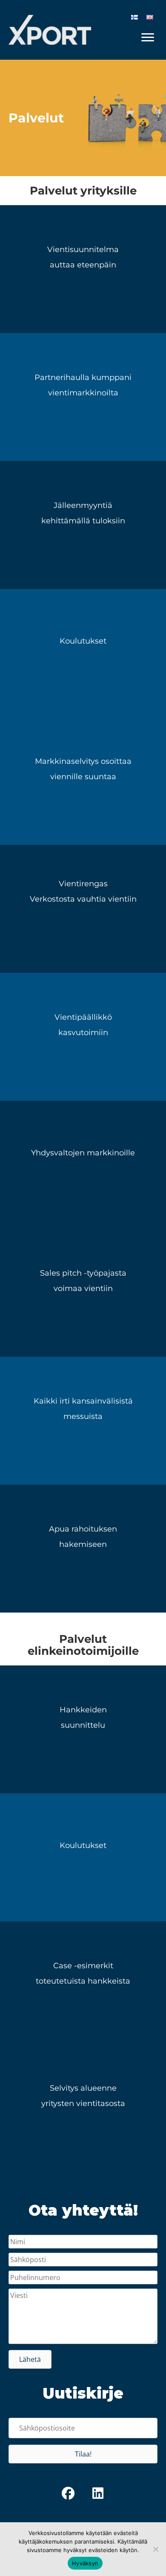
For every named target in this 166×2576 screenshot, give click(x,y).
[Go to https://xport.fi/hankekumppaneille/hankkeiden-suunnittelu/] (83, 1729)
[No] (155, 2549)
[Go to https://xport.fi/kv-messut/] (83, 1421)
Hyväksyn (85, 2563)
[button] (30, 2359)
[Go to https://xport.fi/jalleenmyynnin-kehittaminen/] (83, 525)
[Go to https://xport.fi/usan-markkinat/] (83, 1165)
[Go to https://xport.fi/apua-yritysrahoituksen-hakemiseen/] (83, 1549)
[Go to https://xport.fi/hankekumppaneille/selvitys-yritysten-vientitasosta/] (83, 2113)
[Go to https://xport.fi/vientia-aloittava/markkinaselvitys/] (83, 781)
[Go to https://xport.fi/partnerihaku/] (83, 397)
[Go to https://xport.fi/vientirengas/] (83, 909)
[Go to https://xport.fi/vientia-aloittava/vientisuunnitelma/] (83, 269)
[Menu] (148, 38)
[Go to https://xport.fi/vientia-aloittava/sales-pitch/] (83, 1293)
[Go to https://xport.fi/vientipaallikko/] (83, 1037)
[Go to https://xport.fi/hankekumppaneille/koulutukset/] (83, 653)
